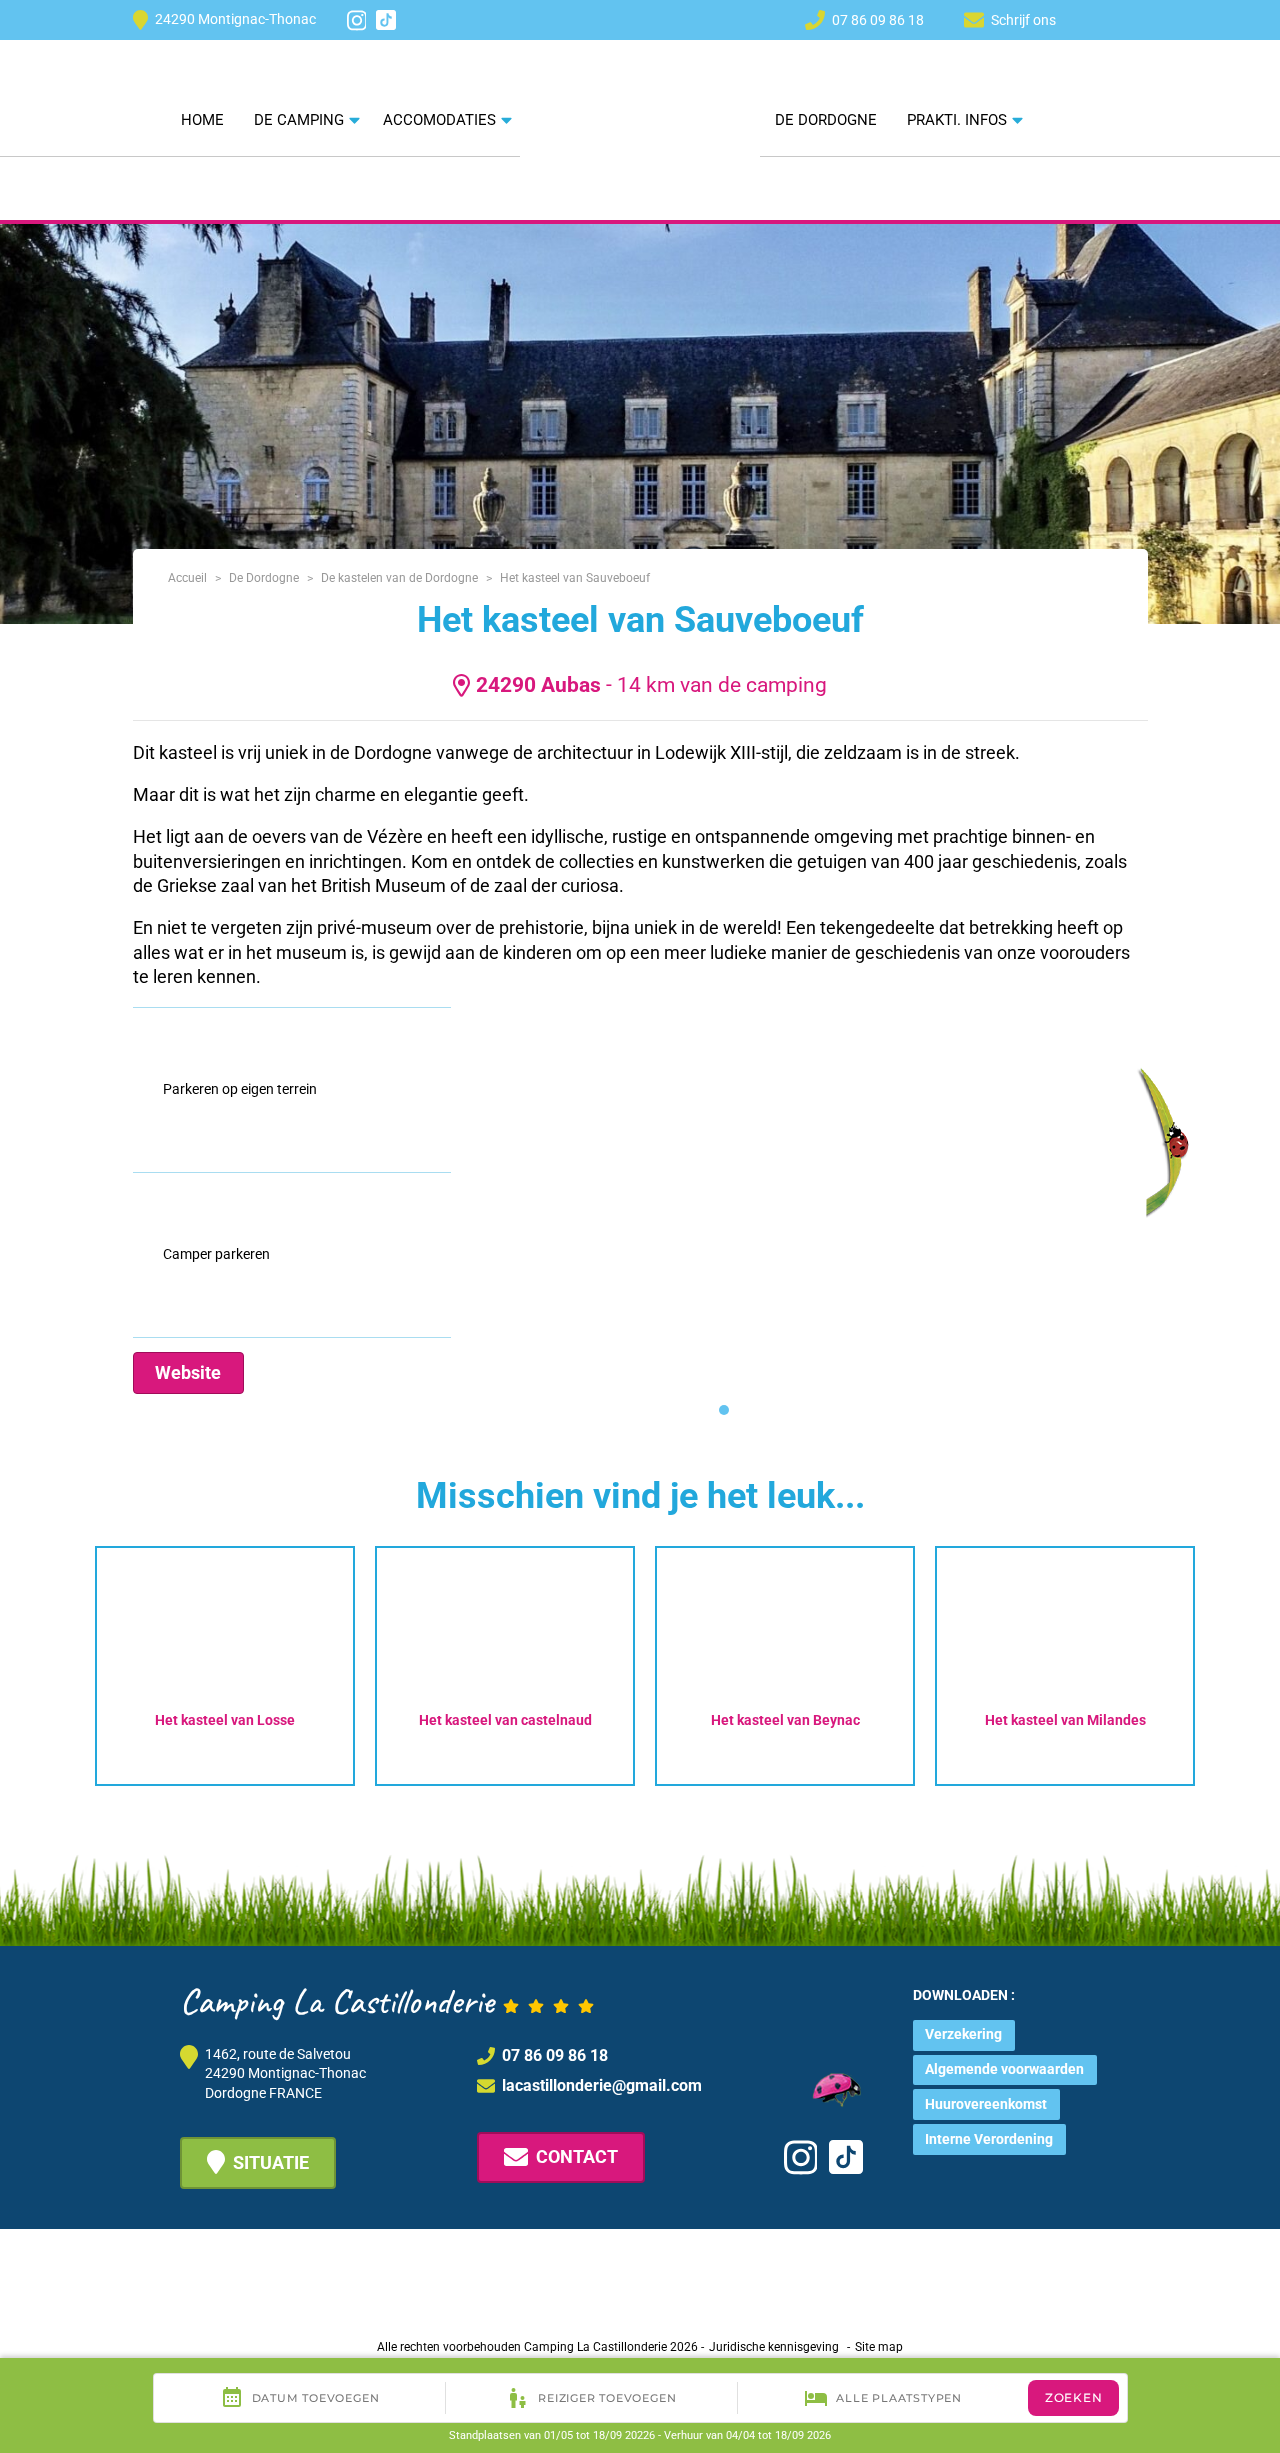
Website (188, 1372)
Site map (879, 2347)
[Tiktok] (386, 20)
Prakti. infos (957, 120)
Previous (54, 1661)
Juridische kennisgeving (774, 2347)
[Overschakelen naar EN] (1136, 19)
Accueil (187, 578)
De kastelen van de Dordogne (399, 578)
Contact (577, 2156)
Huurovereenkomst (986, 2104)
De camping (299, 120)
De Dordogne (826, 120)
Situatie (271, 2162)
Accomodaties (439, 120)
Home (202, 120)
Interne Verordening (989, 2139)
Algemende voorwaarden (1004, 2069)
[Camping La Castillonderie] (640, 89)
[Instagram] (357, 20)
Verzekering (963, 2034)
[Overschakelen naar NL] (1100, 19)
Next (1236, 1661)
